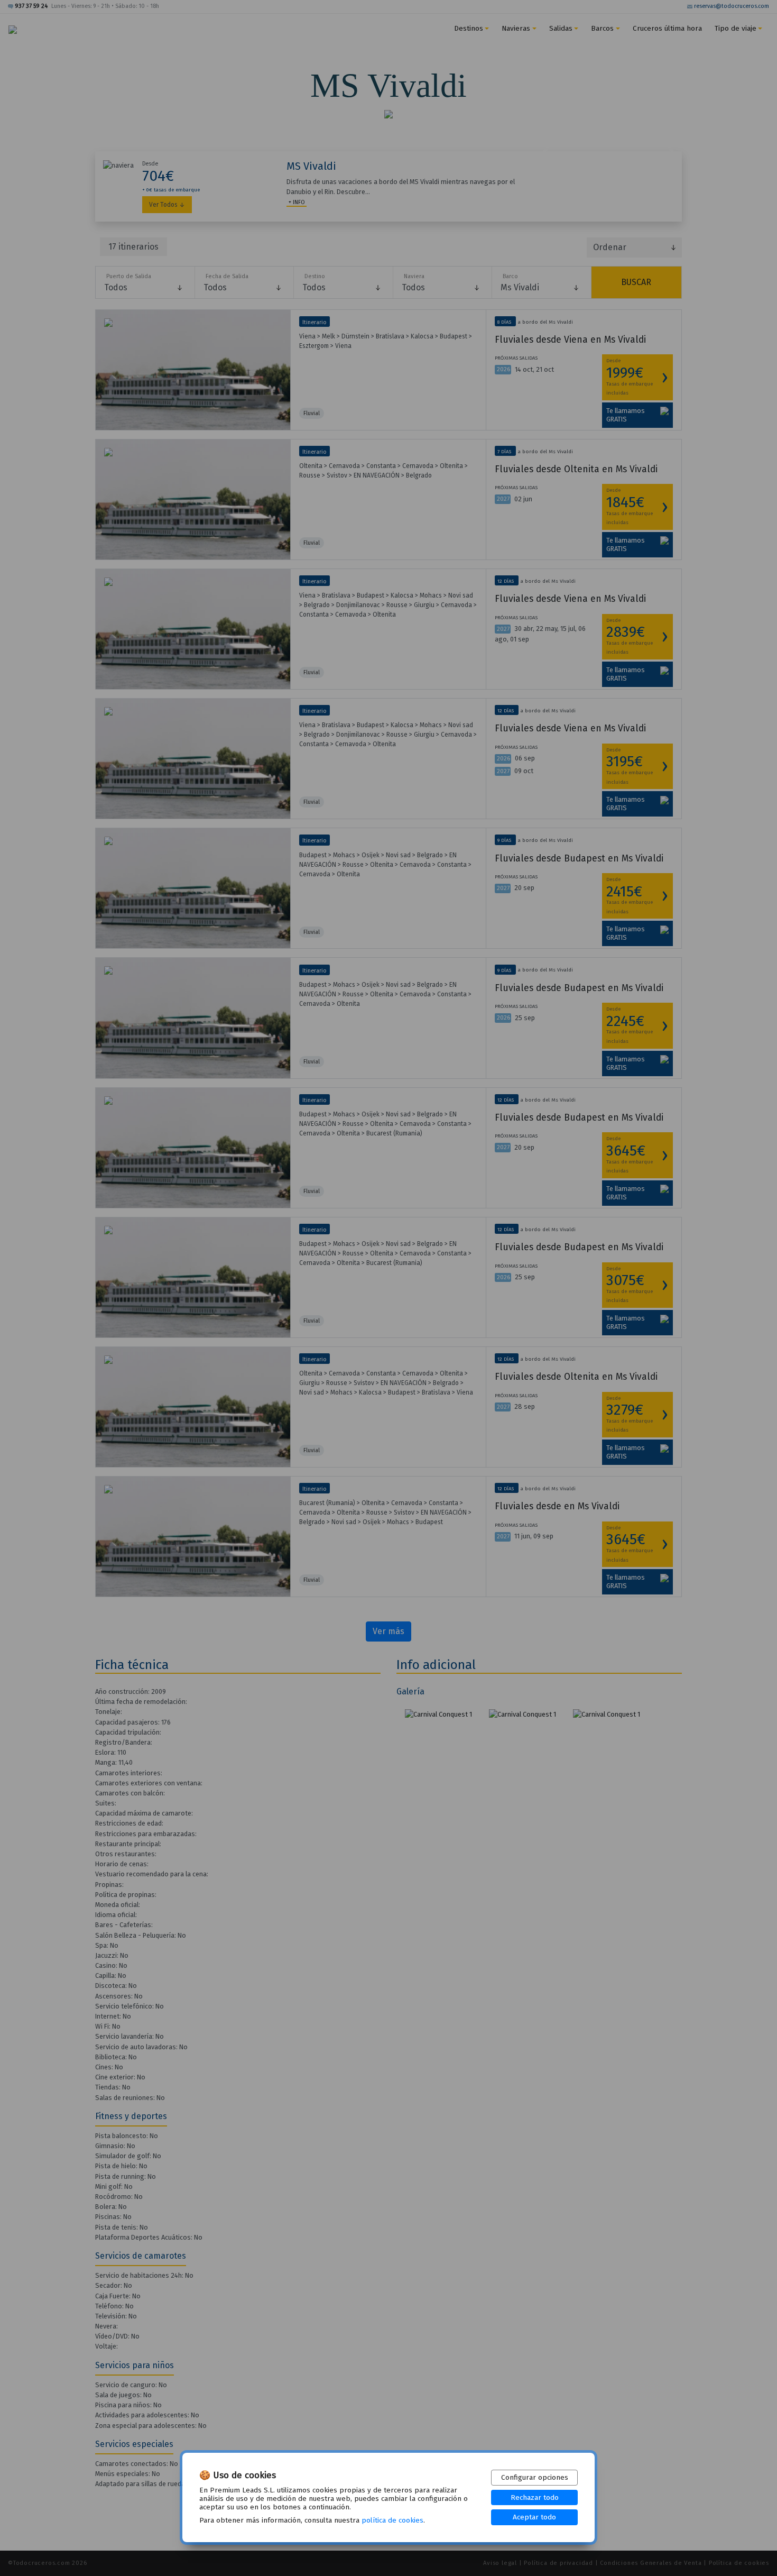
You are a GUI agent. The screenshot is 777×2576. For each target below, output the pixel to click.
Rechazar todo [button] (535, 2497)
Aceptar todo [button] (534, 2517)
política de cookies (392, 2520)
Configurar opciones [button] (535, 2477)
